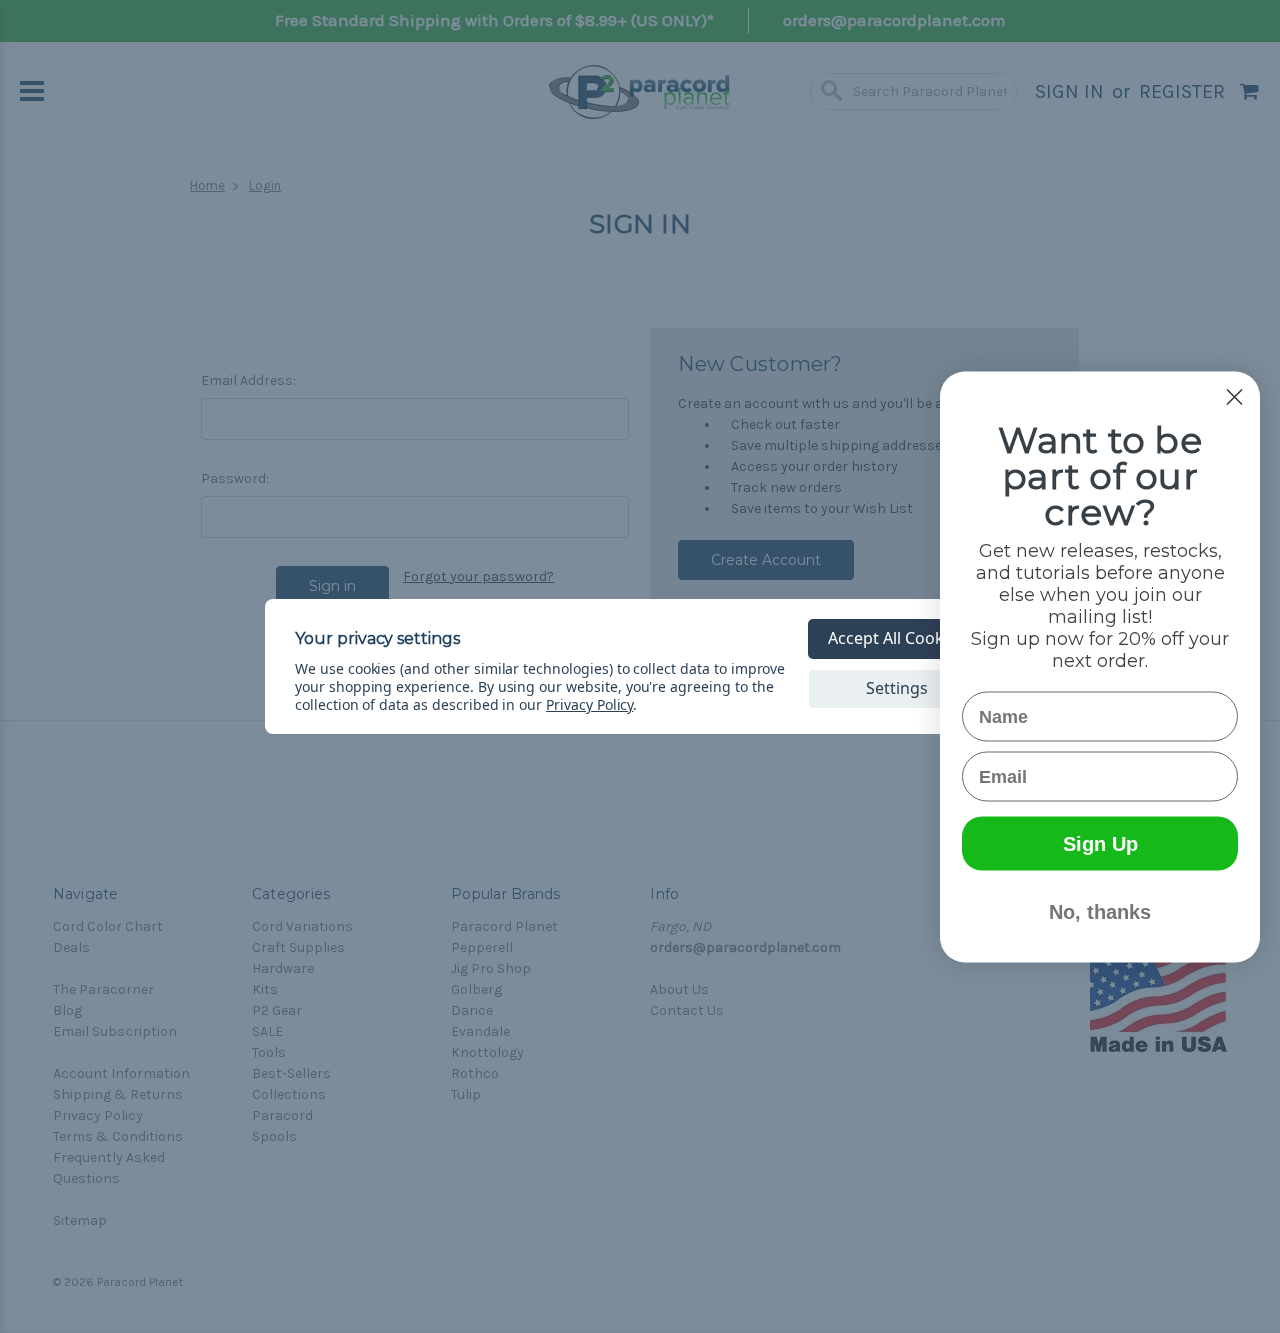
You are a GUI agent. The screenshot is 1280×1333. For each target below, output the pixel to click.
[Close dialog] (1234, 396)
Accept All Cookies (896, 638)
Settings (897, 688)
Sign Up (1100, 843)
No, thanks (1100, 911)
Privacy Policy (589, 704)
